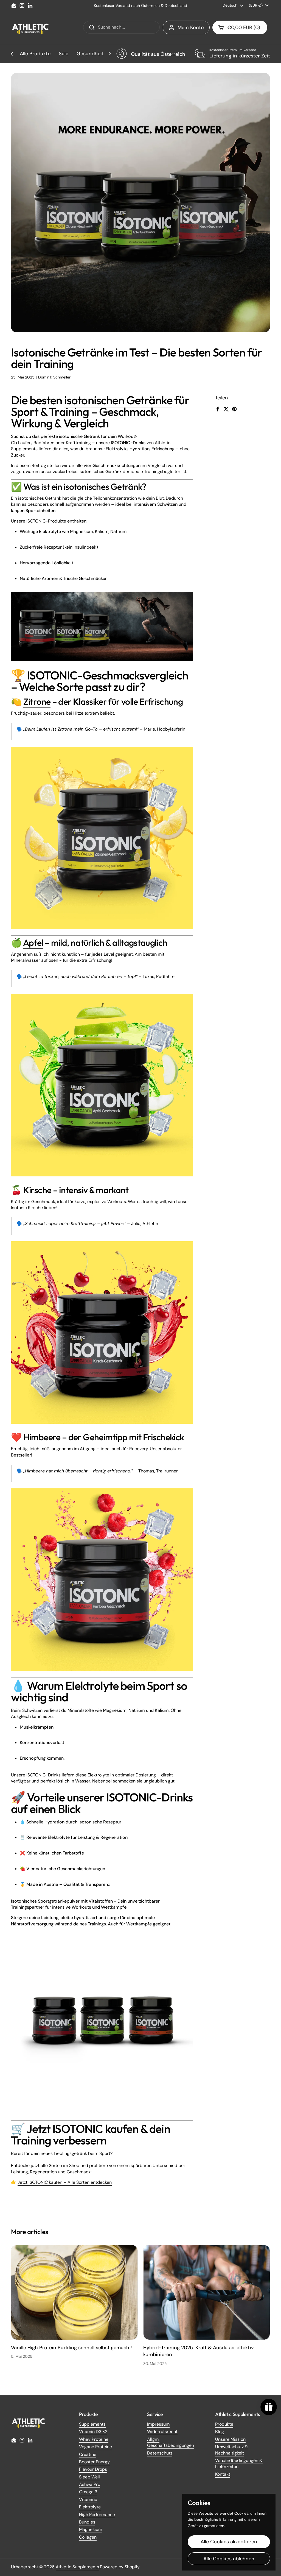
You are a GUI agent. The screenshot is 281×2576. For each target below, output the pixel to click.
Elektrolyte (90, 2507)
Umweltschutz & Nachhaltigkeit (232, 2450)
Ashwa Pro (90, 2484)
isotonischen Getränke (118, 400)
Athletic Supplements (77, 2567)
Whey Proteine (94, 2439)
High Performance (97, 2515)
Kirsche (37, 1190)
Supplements (92, 2424)
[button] (240, 27)
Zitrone (37, 701)
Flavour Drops (93, 2469)
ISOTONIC (52, 675)
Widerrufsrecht (162, 2432)
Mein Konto (191, 27)
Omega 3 (88, 2492)
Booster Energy (94, 2462)
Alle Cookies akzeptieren (229, 2542)
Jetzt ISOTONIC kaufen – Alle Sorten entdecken (65, 2182)
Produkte (224, 2424)
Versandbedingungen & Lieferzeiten (239, 2463)
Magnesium (91, 2529)
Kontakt (223, 2474)
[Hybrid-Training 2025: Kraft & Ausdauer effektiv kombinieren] (207, 2292)
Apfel (33, 942)
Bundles (87, 2522)
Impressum (158, 2424)
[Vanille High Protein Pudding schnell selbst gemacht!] (74, 2292)
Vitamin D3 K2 (93, 2432)
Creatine (88, 2454)
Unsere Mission (230, 2439)
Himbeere (42, 1437)
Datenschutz (160, 2453)
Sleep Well (89, 2477)
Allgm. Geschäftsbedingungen (171, 2442)
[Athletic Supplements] (30, 27)
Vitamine (88, 2499)
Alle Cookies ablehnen (229, 2559)
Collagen (88, 2537)
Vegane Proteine (95, 2447)
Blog (220, 2432)
